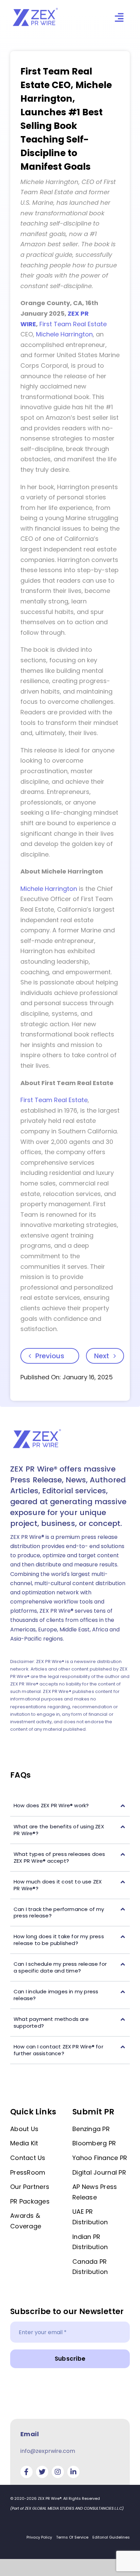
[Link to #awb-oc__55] (119, 18)
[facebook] (27, 2472)
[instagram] (58, 2472)
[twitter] (42, 2472)
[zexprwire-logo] (36, 9)
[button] (70, 1806)
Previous (50, 1356)
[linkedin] (73, 2472)
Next (102, 1356)
